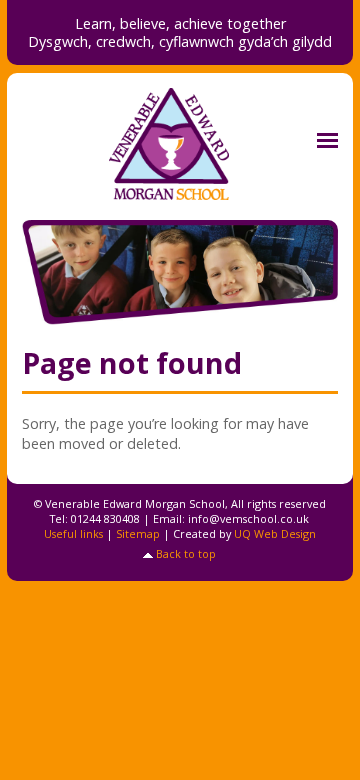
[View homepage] (180, 144)
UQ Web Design (275, 533)
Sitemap (138, 533)
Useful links (73, 533)
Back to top (186, 553)
